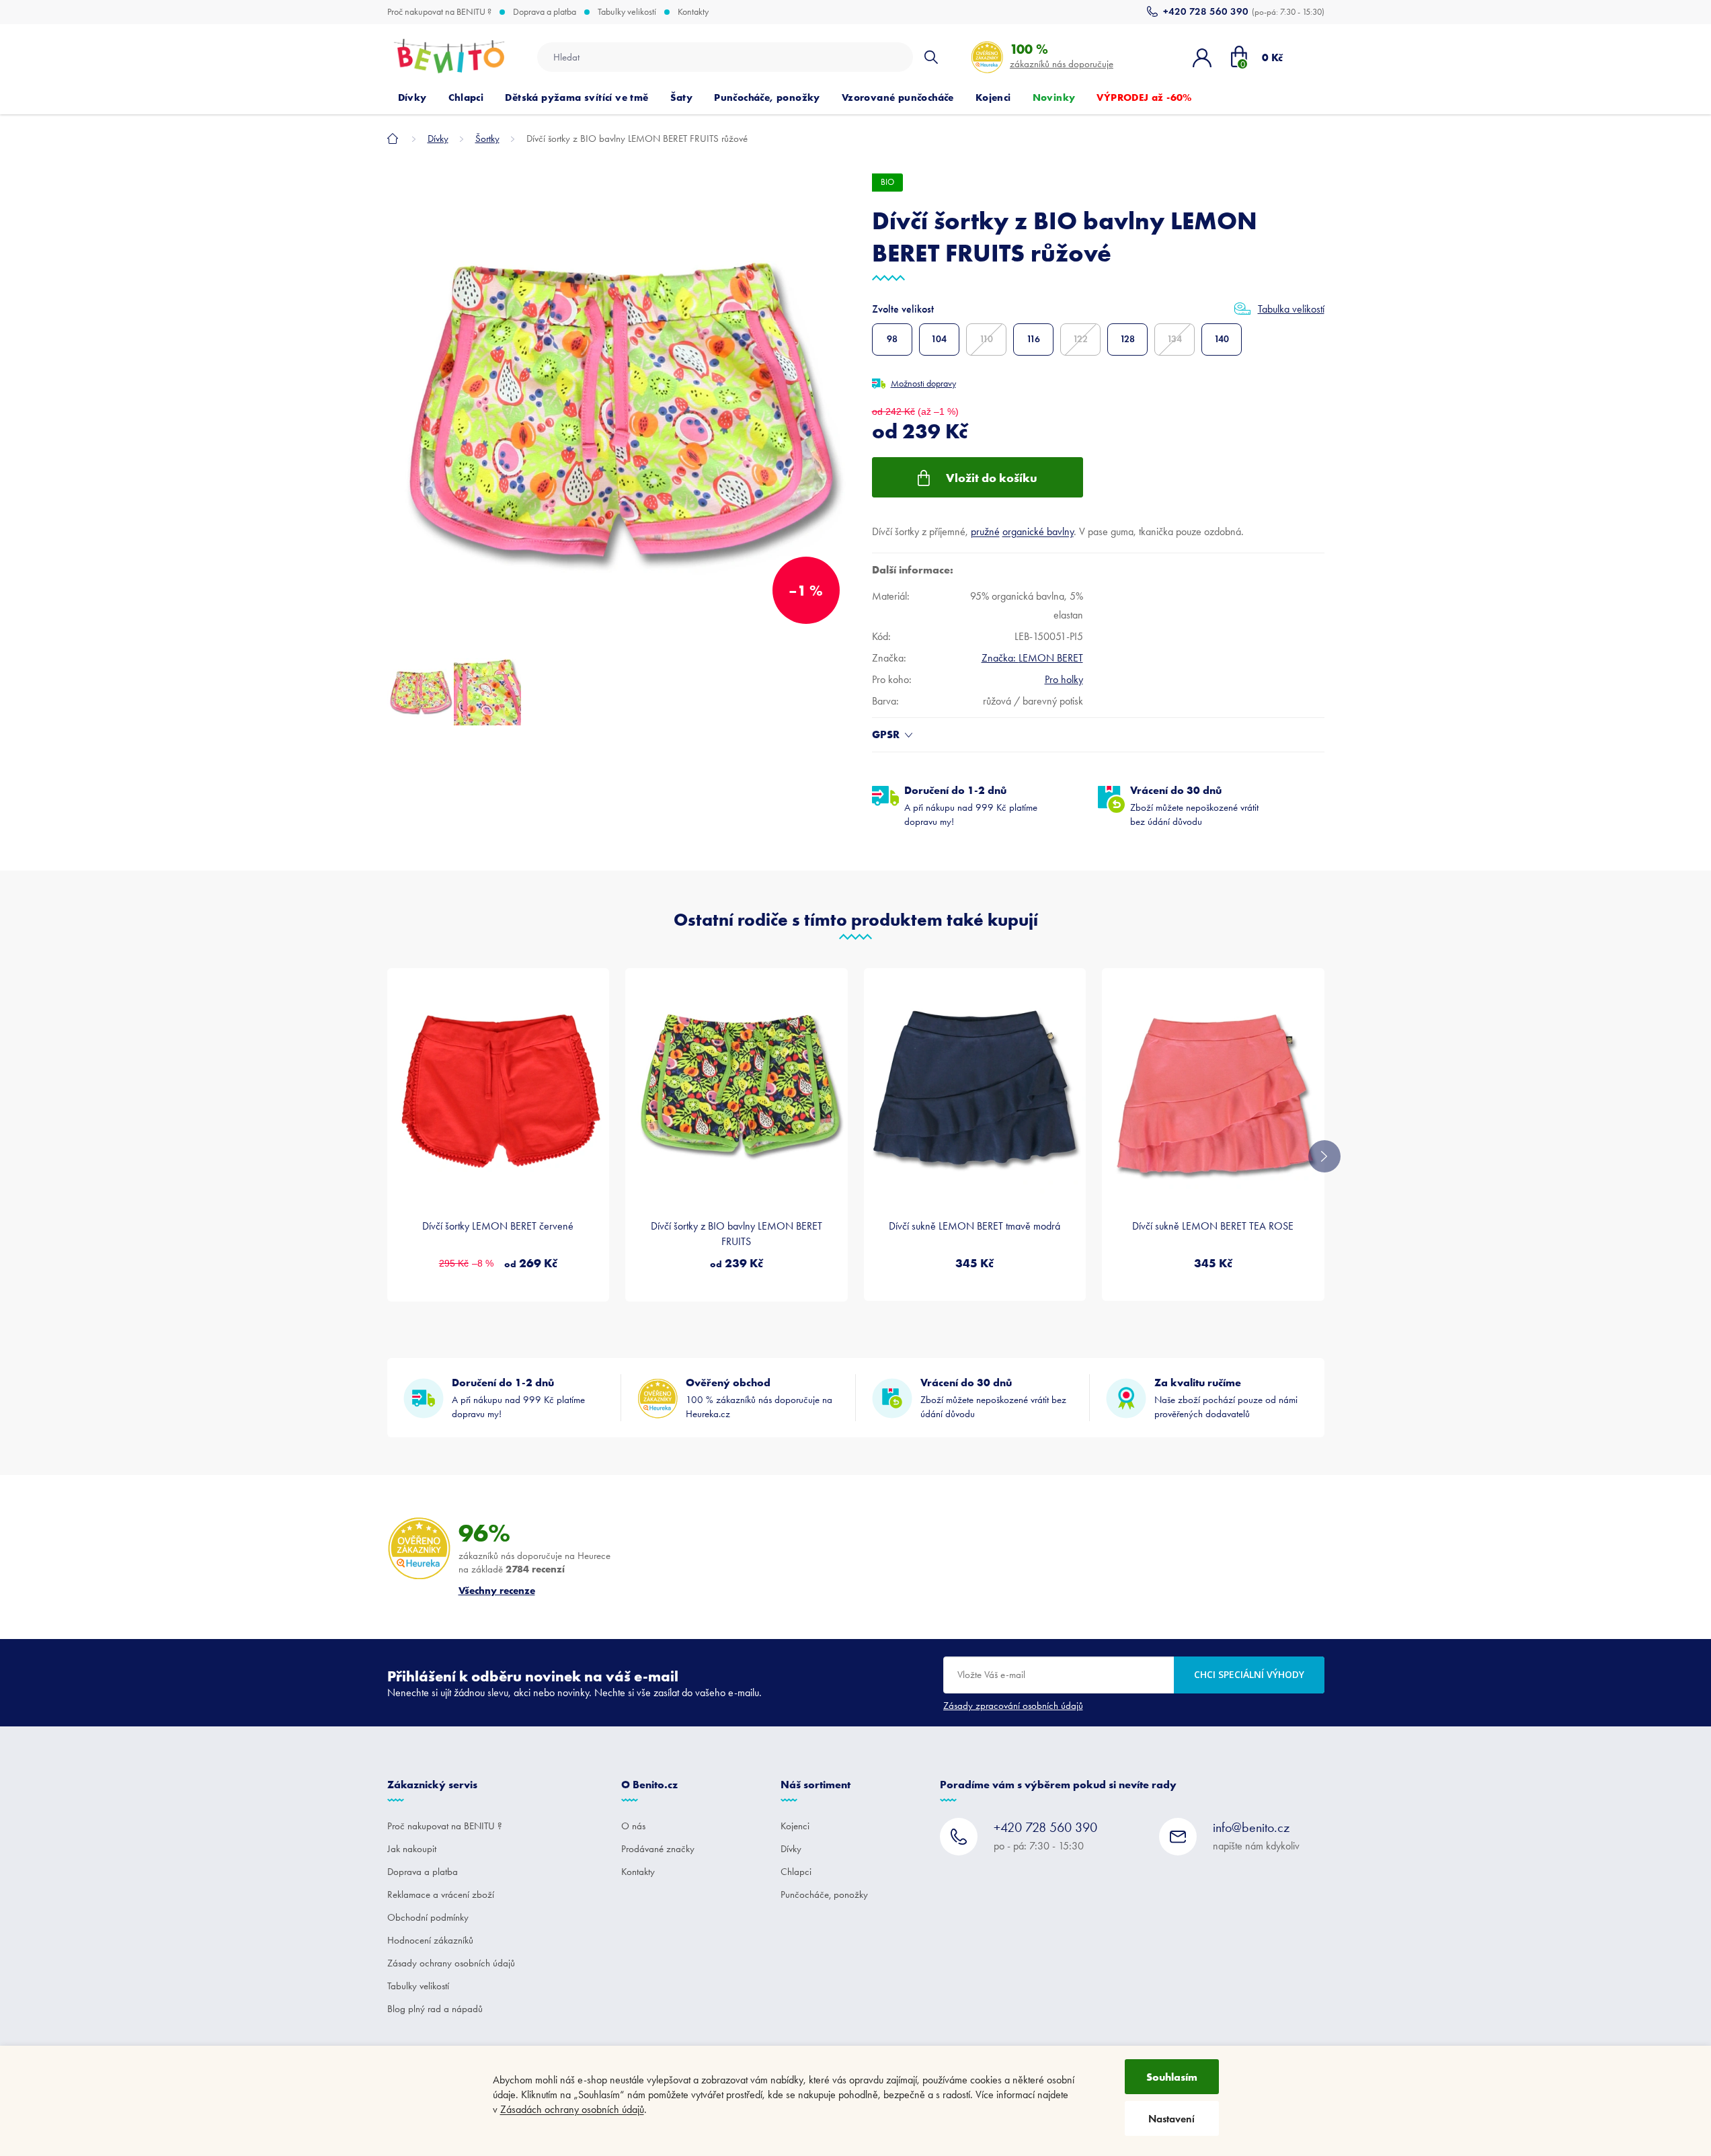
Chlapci (796, 1872)
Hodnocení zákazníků (430, 1940)
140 (1222, 339)
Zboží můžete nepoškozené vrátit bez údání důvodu (1194, 805)
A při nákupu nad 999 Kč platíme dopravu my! (971, 805)
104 (939, 339)
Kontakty (693, 12)
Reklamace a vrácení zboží (441, 1894)
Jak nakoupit (412, 1849)
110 (986, 339)
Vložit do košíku (992, 478)
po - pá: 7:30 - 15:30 (1045, 1836)
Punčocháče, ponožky (824, 1894)
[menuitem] (412, 97)
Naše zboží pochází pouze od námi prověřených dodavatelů (1226, 1398)
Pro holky (1064, 679)
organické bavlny (1038, 531)
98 (892, 339)
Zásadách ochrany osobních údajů (572, 2109)
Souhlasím (1172, 2077)
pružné (985, 531)
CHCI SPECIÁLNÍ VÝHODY (1249, 1674)
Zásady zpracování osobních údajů (1013, 1706)
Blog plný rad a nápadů (435, 2009)
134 (1175, 339)
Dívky (791, 1849)
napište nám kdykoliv (1256, 1836)
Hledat (931, 57)
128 (1127, 339)
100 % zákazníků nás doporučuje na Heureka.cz (759, 1398)
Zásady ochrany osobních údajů (451, 1963)
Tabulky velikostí (627, 12)
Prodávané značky (658, 1849)
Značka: (1032, 658)
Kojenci (795, 1826)
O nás (633, 1826)
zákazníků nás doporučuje (1062, 55)
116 (1033, 339)
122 (1080, 339)
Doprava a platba (545, 12)
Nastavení (1171, 2119)
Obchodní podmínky (428, 1917)
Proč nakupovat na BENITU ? (439, 12)
